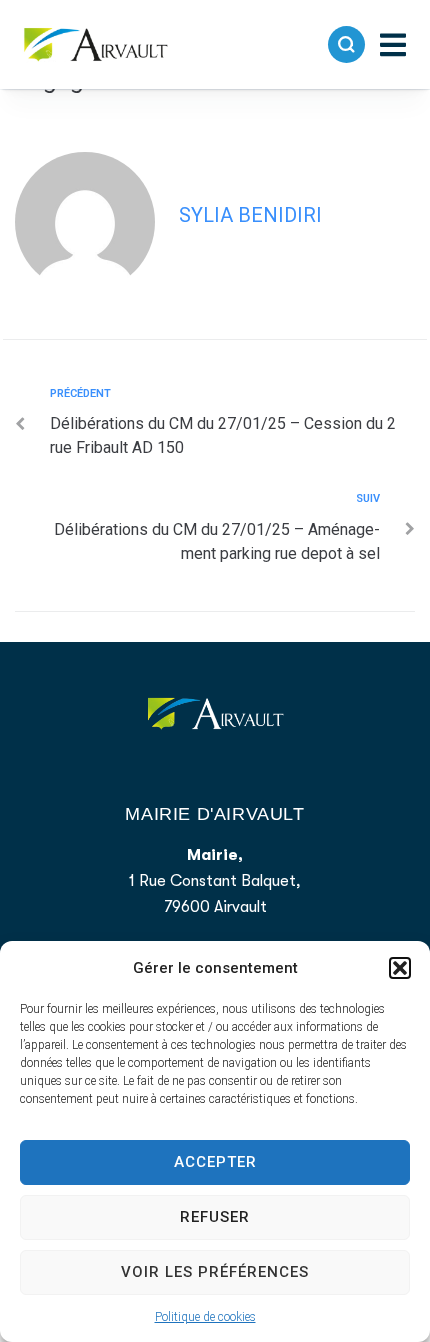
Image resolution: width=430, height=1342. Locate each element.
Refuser (215, 1217)
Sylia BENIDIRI (250, 215)
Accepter (215, 1162)
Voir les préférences (215, 1272)
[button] (400, 968)
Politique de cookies (205, 1317)
